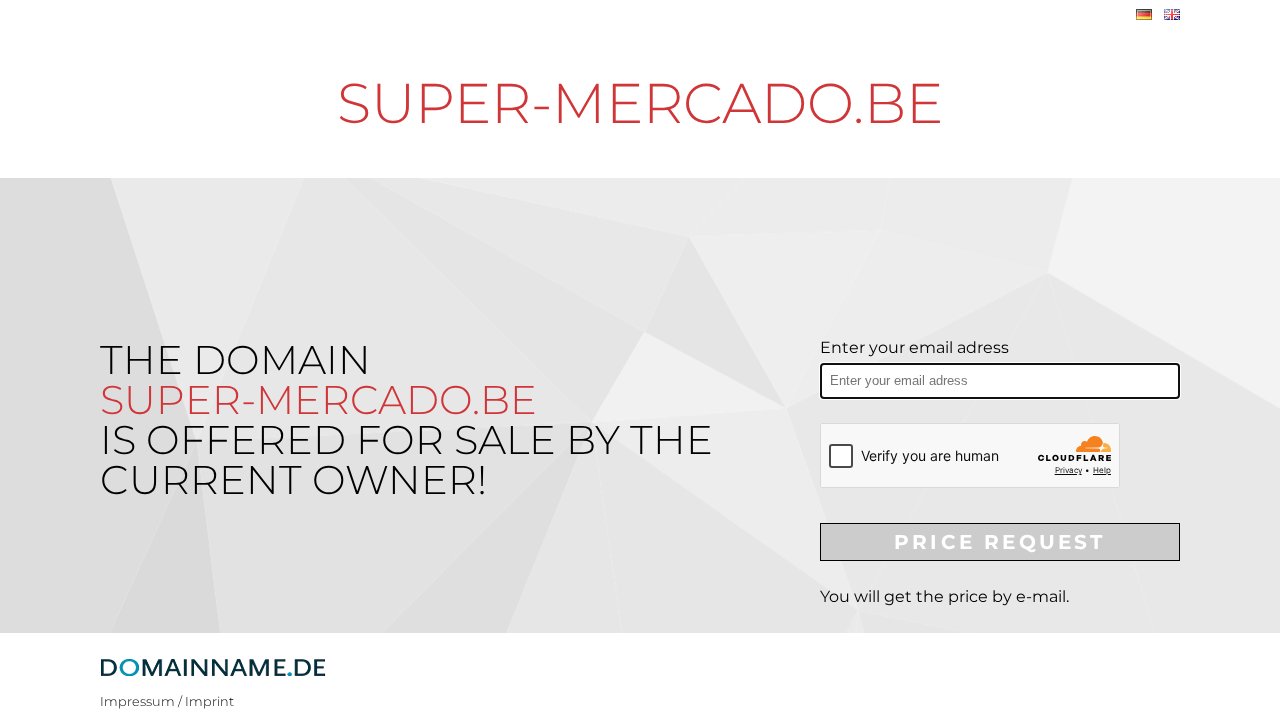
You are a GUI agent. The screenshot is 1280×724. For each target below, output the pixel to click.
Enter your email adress (914, 347)
